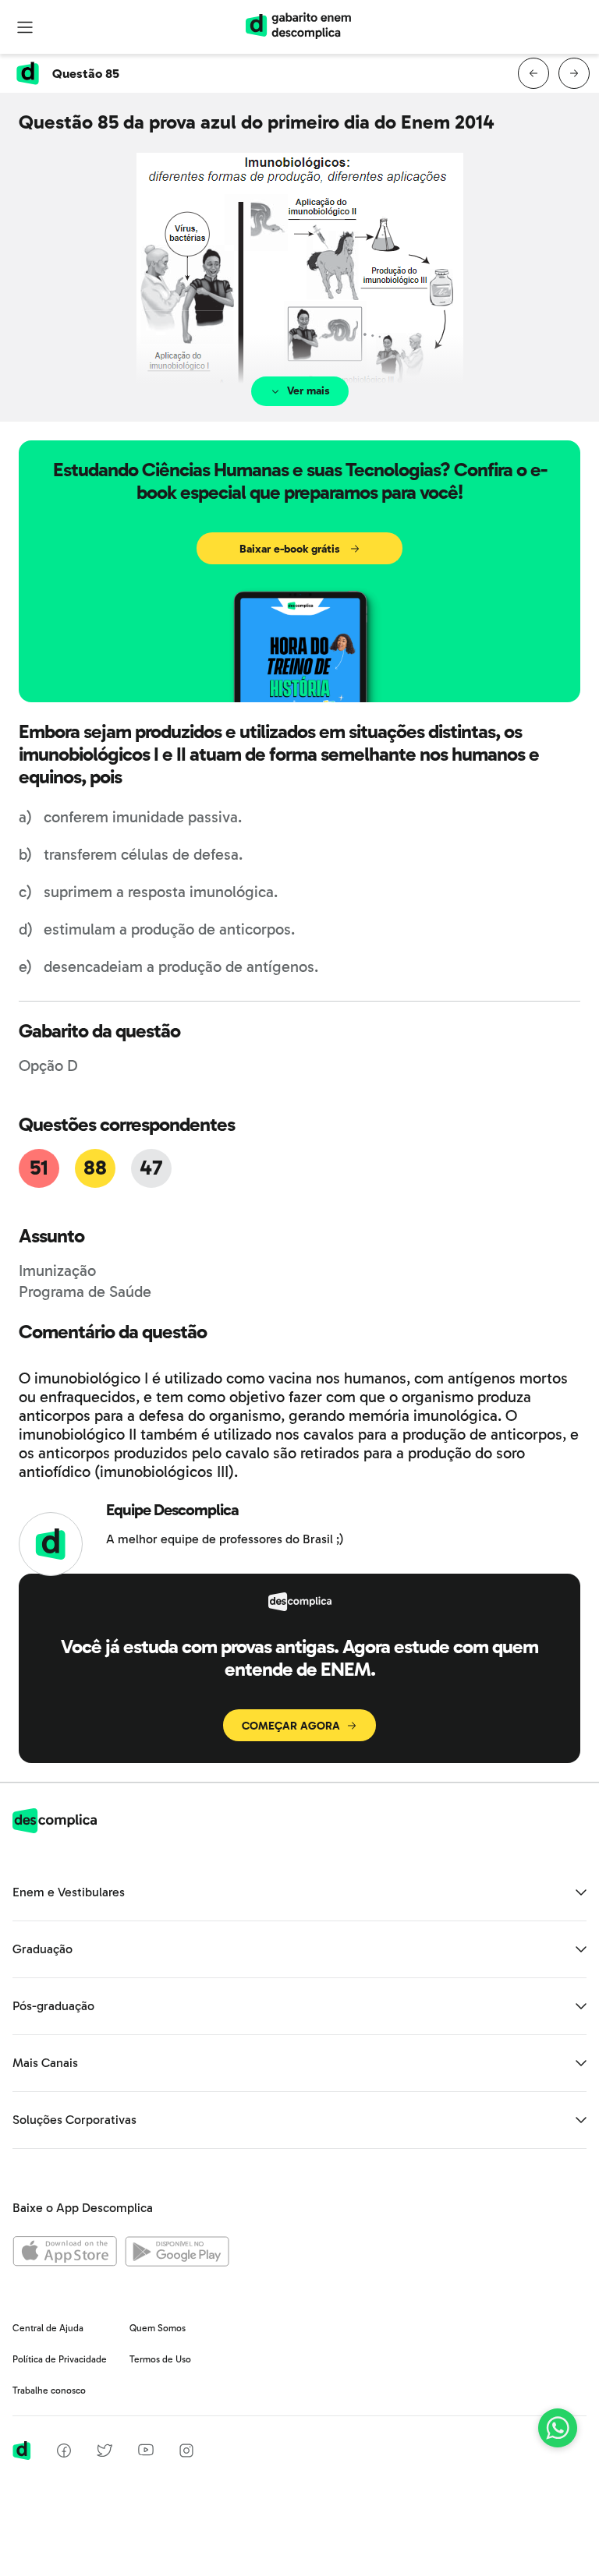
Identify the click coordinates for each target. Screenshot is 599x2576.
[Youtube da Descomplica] (146, 2452)
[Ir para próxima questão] (574, 73)
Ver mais (308, 391)
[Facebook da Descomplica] (64, 2453)
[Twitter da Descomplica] (105, 2453)
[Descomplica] (55, 1829)
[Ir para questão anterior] (533, 73)
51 (39, 1168)
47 (151, 1168)
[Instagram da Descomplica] (186, 2453)
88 (95, 1168)
